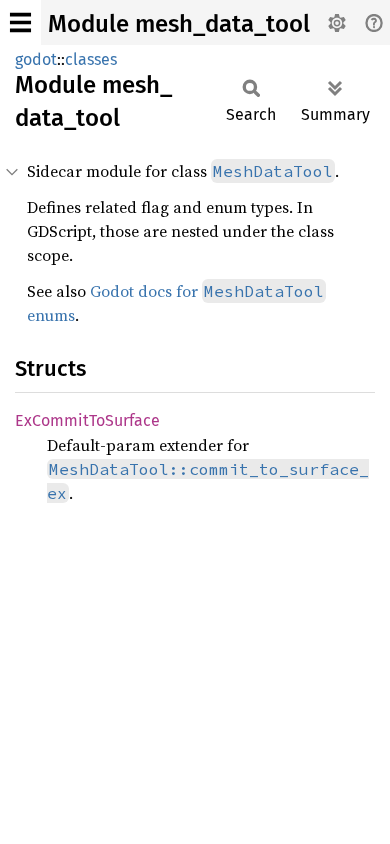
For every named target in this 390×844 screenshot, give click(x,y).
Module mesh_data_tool (179, 24)
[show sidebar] (20, 22)
